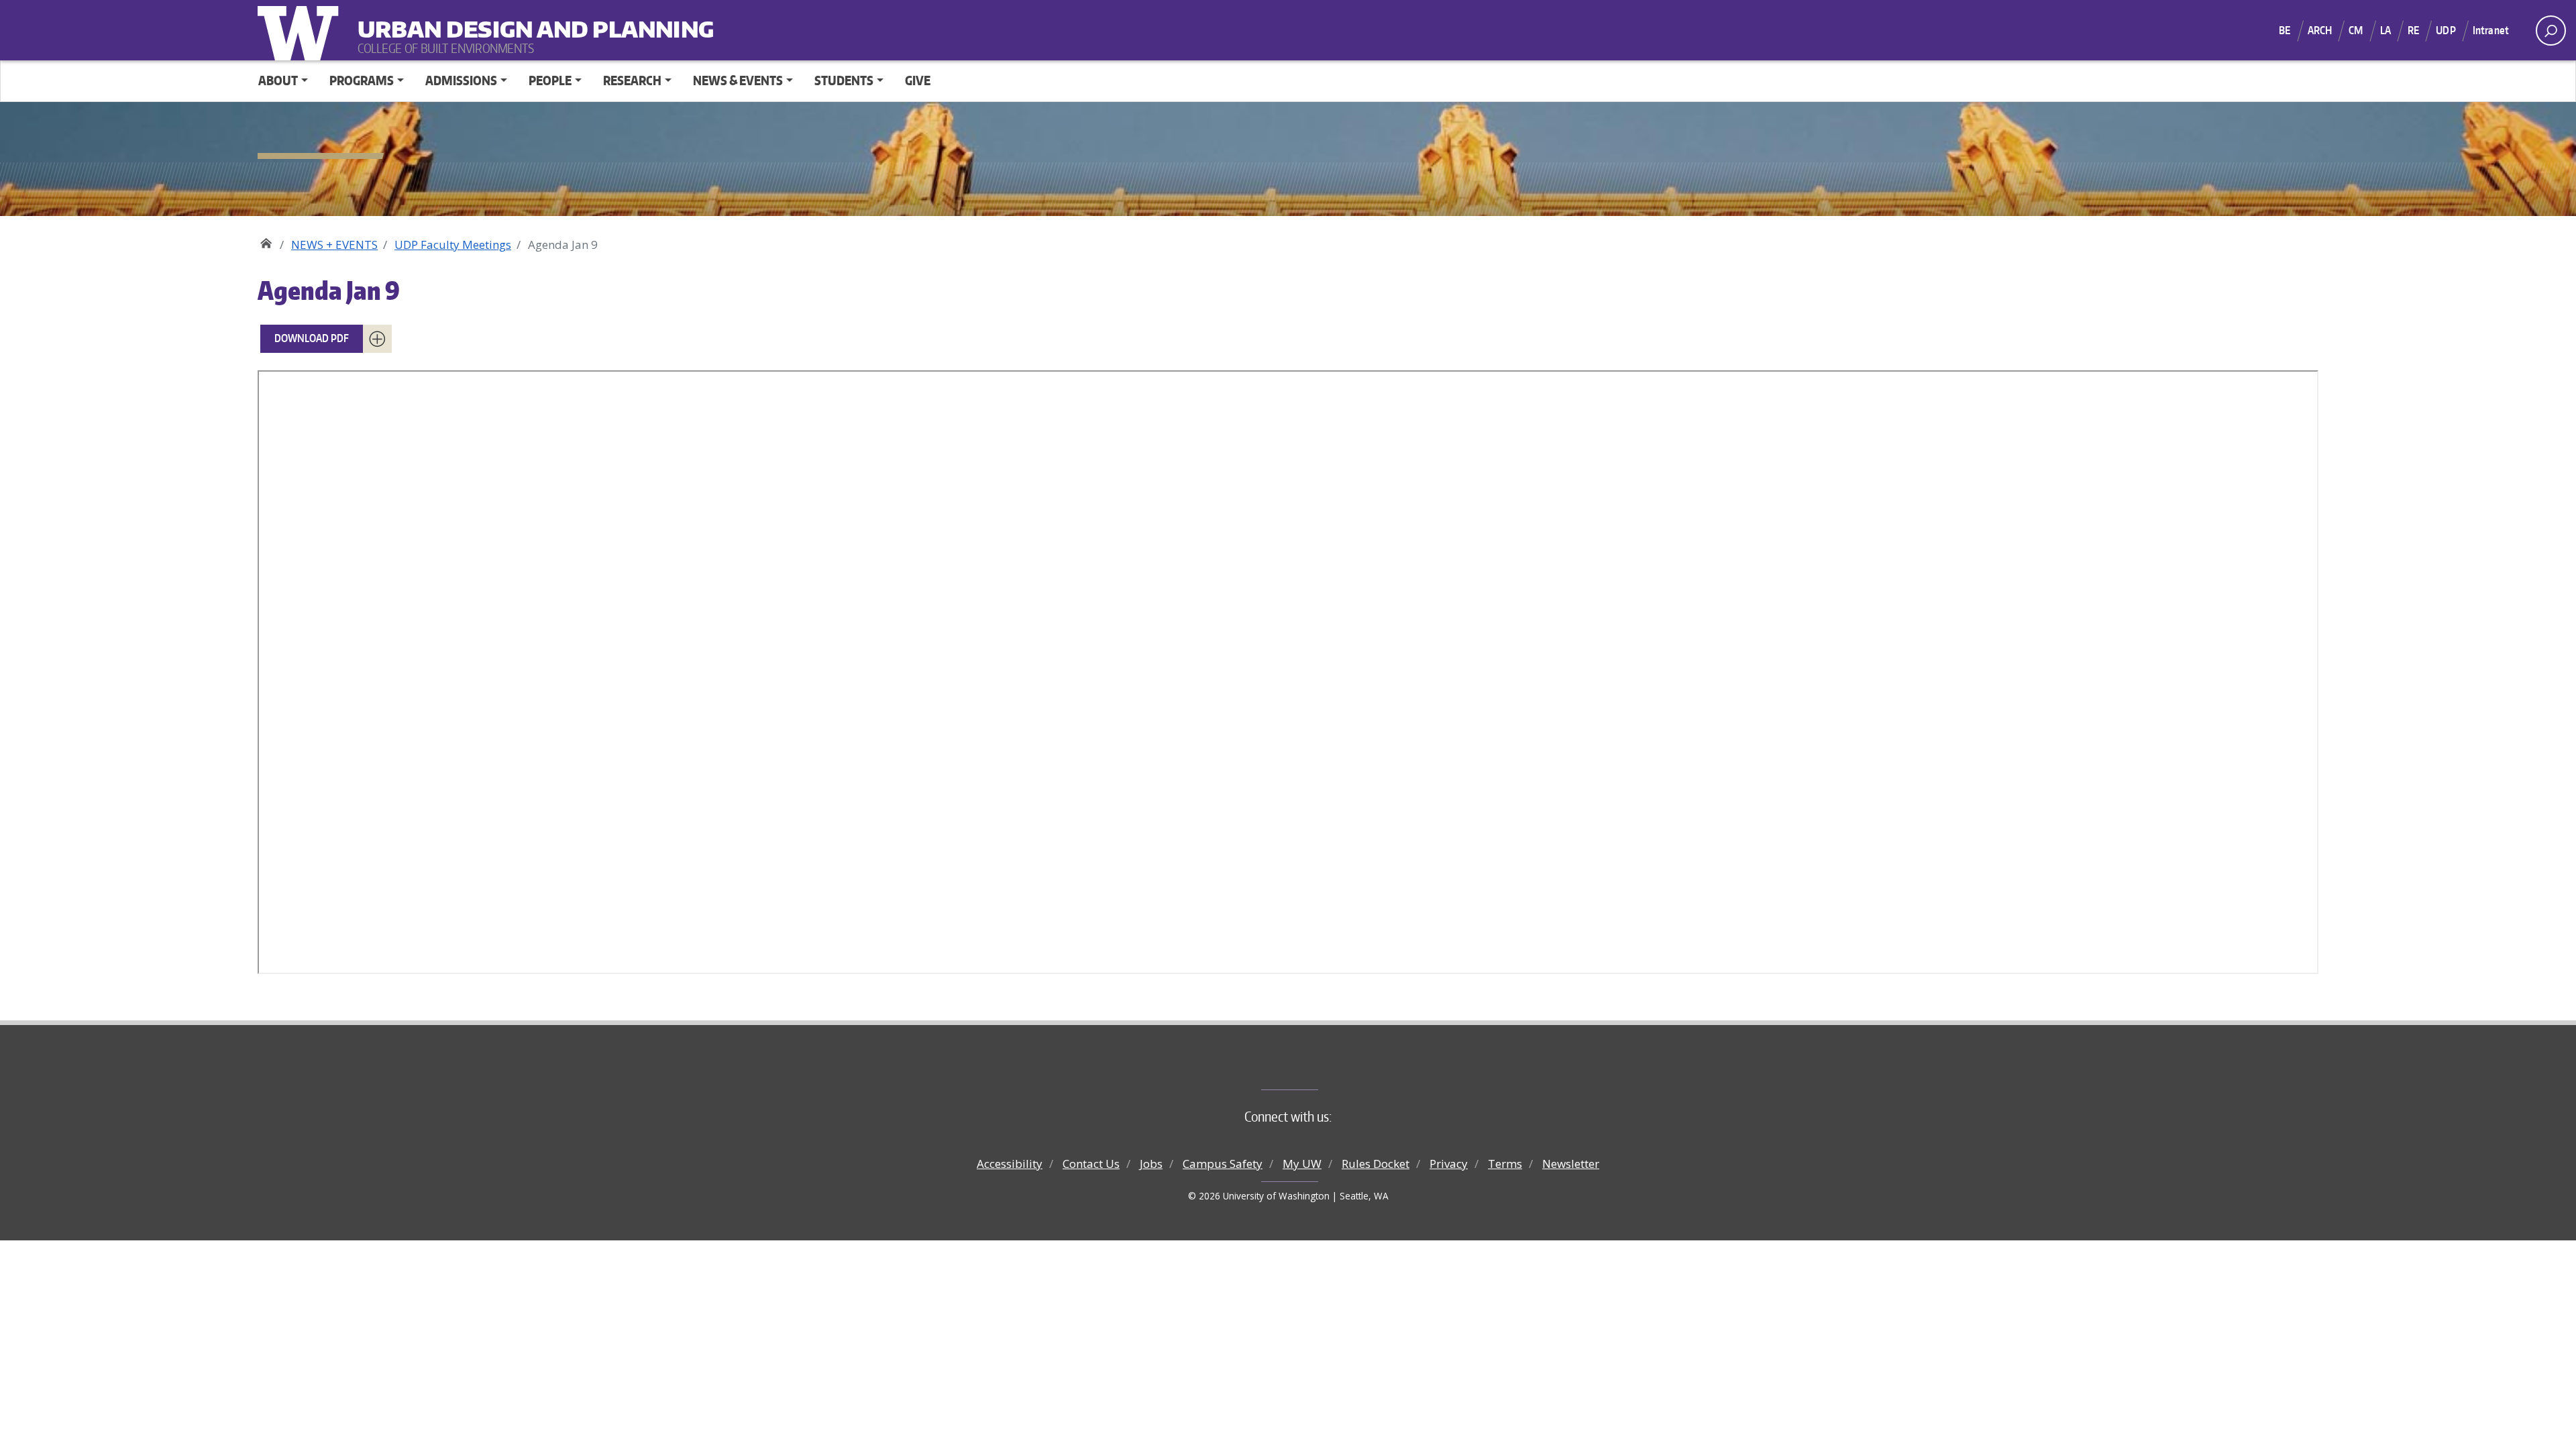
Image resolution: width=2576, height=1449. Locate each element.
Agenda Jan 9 (329, 290)
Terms (1505, 1164)
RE (2413, 30)
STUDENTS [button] (844, 80)
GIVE (918, 80)
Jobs (1151, 1164)
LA (2385, 30)
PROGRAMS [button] (362, 80)
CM (2356, 30)
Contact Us (1091, 1164)
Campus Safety (1223, 1164)
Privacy (1449, 1164)
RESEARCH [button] (632, 80)
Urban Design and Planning (441, 20)
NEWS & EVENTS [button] (738, 80)
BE (2285, 30)
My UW (1302, 1164)
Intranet (2491, 30)
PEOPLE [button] (550, 80)
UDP (2446, 30)
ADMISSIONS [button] (461, 80)
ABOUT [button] (278, 80)
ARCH (2320, 30)
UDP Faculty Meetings (453, 245)
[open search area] (2551, 31)
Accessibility (1010, 1164)
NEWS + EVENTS (334, 245)
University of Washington (301, 30)
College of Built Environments (1315, 1067)
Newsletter (1571, 1164)
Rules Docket (1376, 1164)
